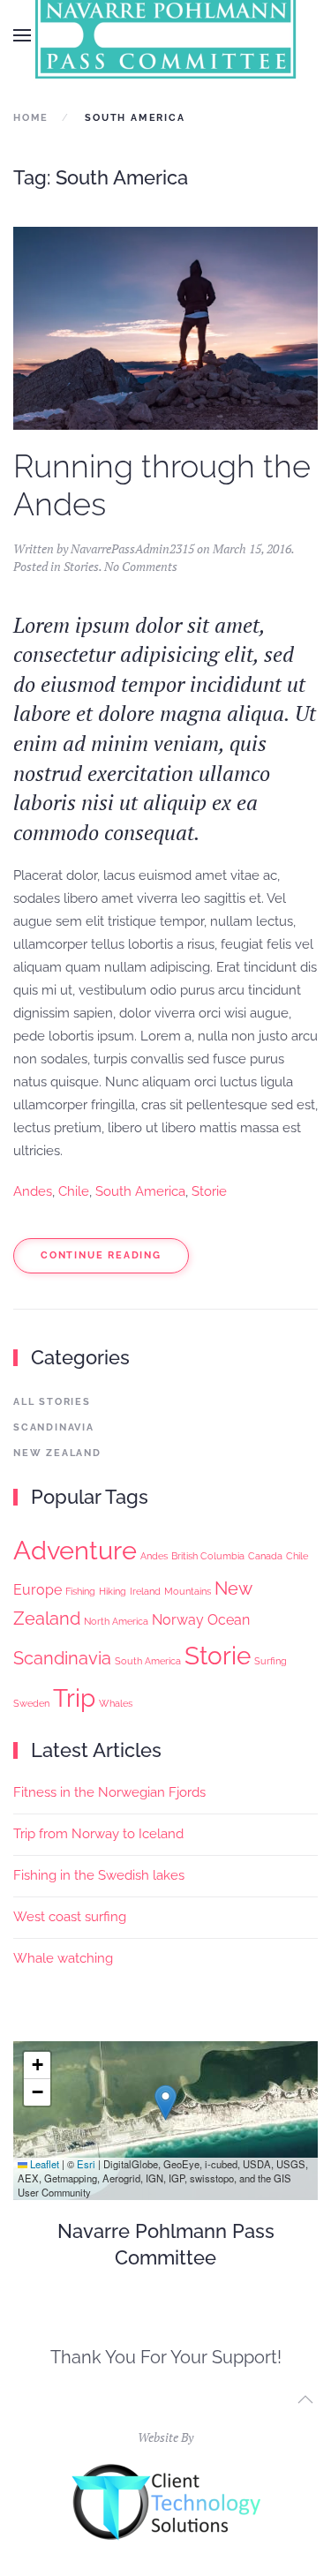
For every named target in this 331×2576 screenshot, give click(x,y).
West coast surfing (70, 1917)
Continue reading (101, 1255)
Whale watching (63, 1958)
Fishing (80, 1591)
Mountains (188, 1591)
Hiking (113, 1591)
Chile (74, 1191)
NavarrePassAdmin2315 (132, 548)
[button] (22, 35)
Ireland (145, 1591)
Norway (178, 1620)
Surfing (271, 1661)
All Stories (52, 1402)
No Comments (141, 566)
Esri (86, 2164)
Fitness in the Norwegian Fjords (109, 1792)
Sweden (31, 1703)
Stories (81, 566)
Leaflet (43, 2164)
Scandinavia (54, 1427)
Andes (33, 1191)
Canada (265, 1556)
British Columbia (208, 1556)
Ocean (229, 1620)
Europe (38, 1590)
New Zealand (57, 1453)
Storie (209, 1191)
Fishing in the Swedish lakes (99, 1875)
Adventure (75, 1550)
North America (116, 1621)
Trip (74, 1698)
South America (140, 1191)
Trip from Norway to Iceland (98, 1834)
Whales (116, 1703)
